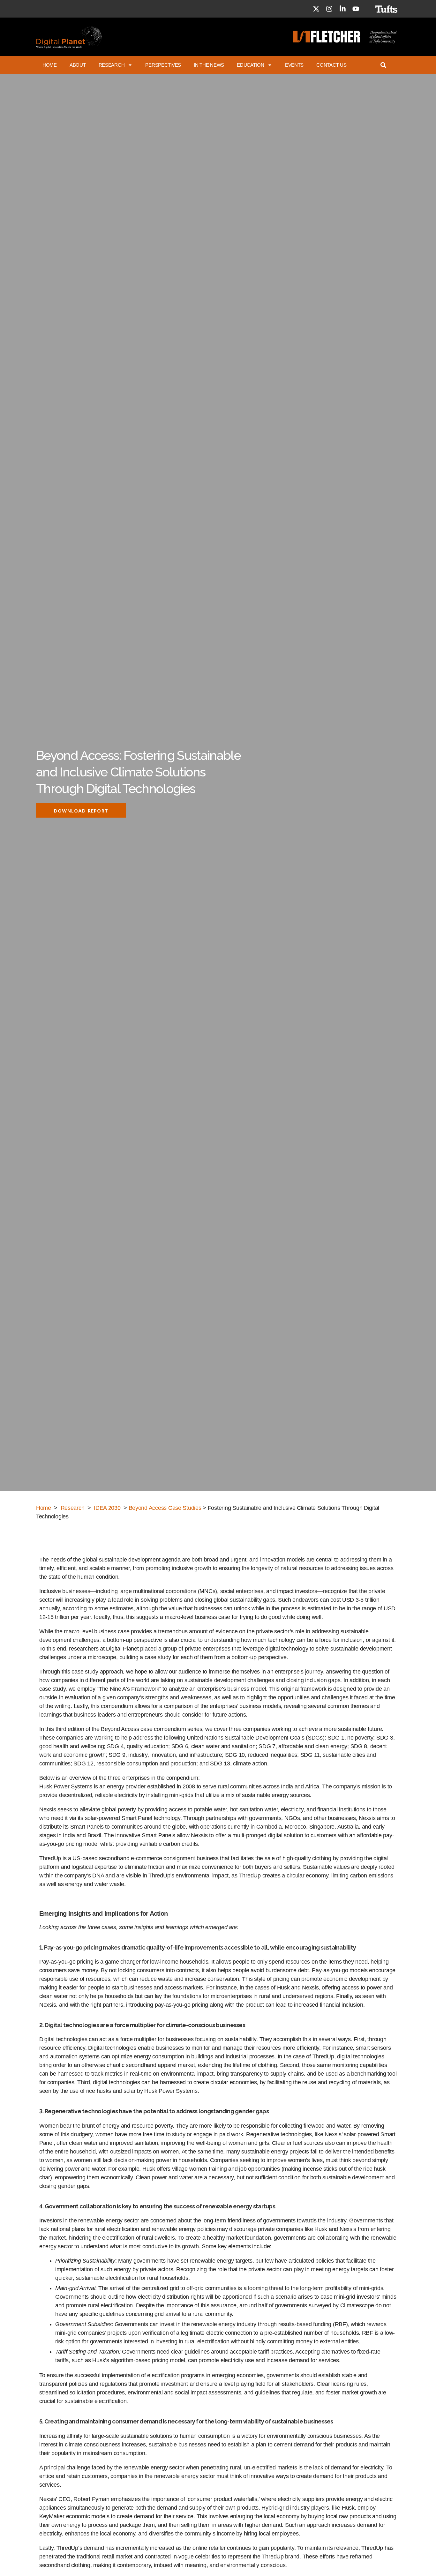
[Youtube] (356, 9)
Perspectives (163, 65)
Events (294, 65)
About (78, 65)
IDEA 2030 (107, 1508)
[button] (81, 810)
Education (251, 65)
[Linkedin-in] (342, 9)
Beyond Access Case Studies (165, 1508)
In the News (209, 65)
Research (112, 65)
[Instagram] (329, 9)
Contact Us (331, 65)
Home (50, 65)
